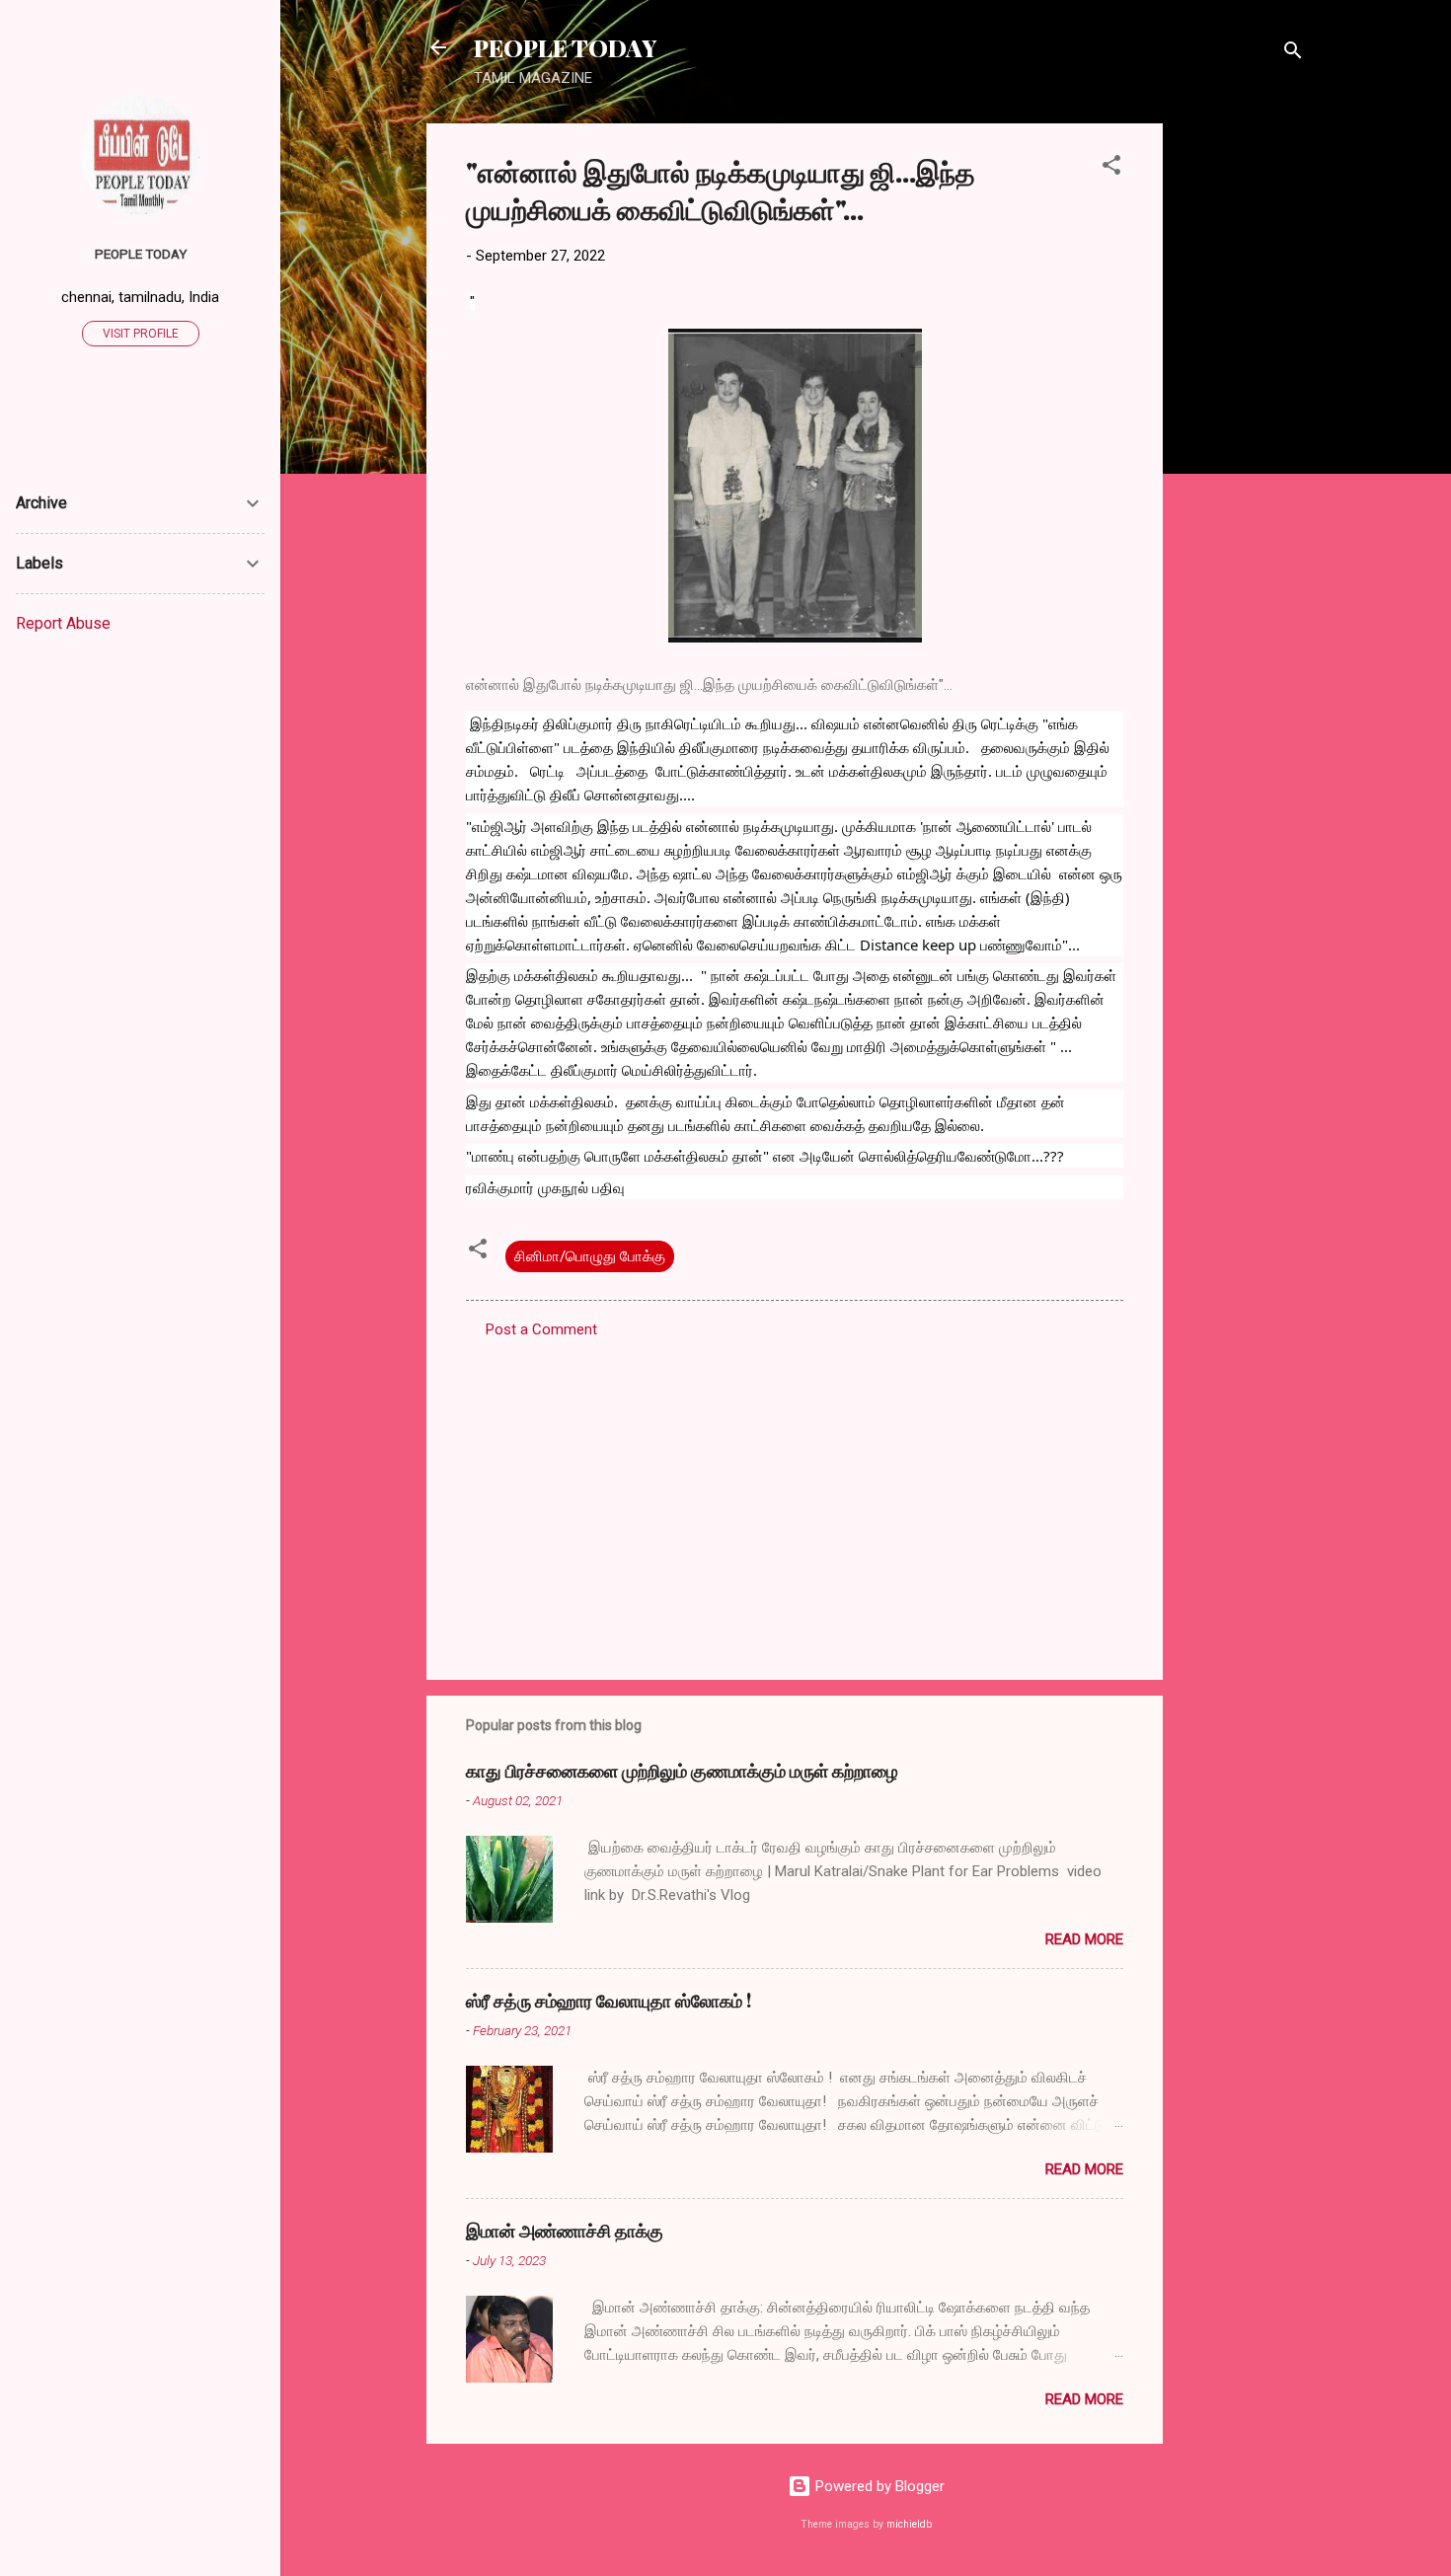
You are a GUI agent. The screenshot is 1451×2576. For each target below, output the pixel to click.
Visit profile (141, 334)
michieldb (909, 2524)
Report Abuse (63, 623)
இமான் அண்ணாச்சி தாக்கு (565, 2231)
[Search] (1293, 54)
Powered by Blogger (878, 2486)
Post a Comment (541, 1329)
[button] (1111, 168)
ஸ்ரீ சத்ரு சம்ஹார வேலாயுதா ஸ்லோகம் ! (609, 2001)
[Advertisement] (1242, 419)
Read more (1084, 1939)
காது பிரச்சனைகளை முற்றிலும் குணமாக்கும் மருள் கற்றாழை (682, 1771)
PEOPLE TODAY (565, 47)
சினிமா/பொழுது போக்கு (590, 1256)
